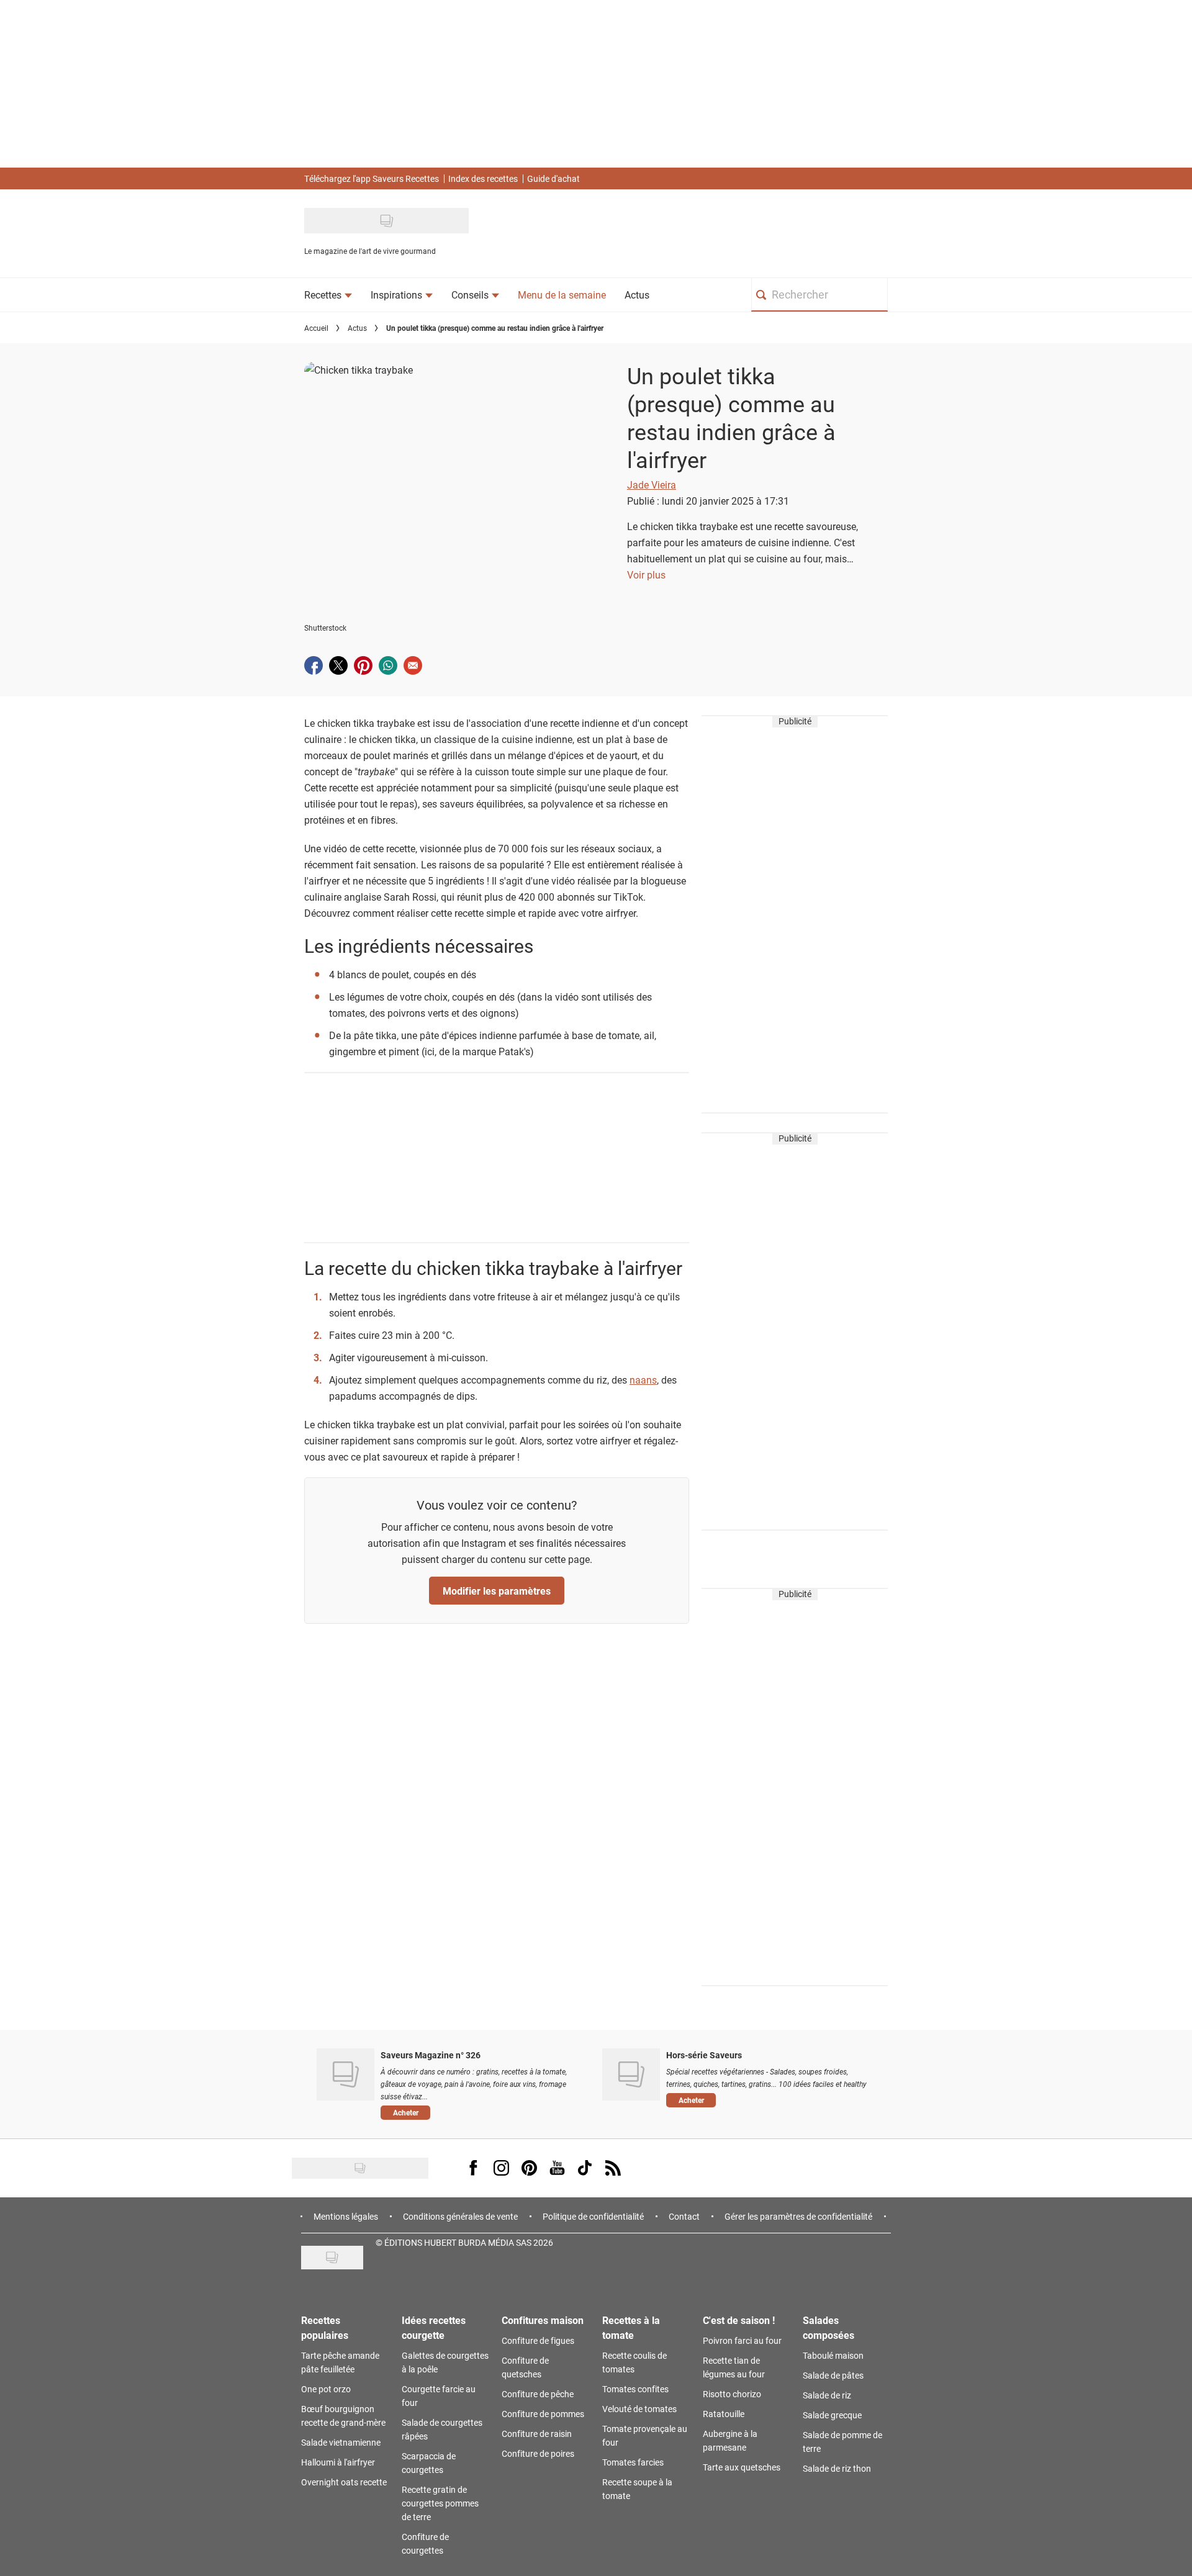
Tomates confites (635, 2389)
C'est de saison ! (739, 2320)
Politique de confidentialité (593, 2216)
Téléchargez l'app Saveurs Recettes (372, 178)
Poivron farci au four (742, 2340)
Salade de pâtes (833, 2375)
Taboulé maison (833, 2355)
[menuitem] (328, 295)
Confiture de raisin (537, 2434)
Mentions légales (346, 2216)
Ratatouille (724, 2414)
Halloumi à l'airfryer (338, 2462)
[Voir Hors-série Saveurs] (631, 2074)
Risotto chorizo (732, 2394)
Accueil (316, 328)
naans (643, 1380)
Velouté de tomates (639, 2409)
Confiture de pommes (543, 2414)
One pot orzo (326, 2389)
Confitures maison (543, 2320)
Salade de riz (827, 2395)
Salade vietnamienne (341, 2442)
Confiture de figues (538, 2340)
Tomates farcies (633, 2462)
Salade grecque (832, 2415)
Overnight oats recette (344, 2482)
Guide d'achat (553, 178)
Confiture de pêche (538, 2394)
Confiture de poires (538, 2453)
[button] (482, 2112)
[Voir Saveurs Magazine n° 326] (345, 2074)
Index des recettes (483, 178)
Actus (357, 328)
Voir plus (646, 574)
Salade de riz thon (837, 2468)
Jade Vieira (652, 484)
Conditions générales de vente (460, 2216)
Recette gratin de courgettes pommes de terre (440, 2503)
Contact (684, 2216)
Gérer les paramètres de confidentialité (798, 2216)
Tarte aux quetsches (742, 2467)
